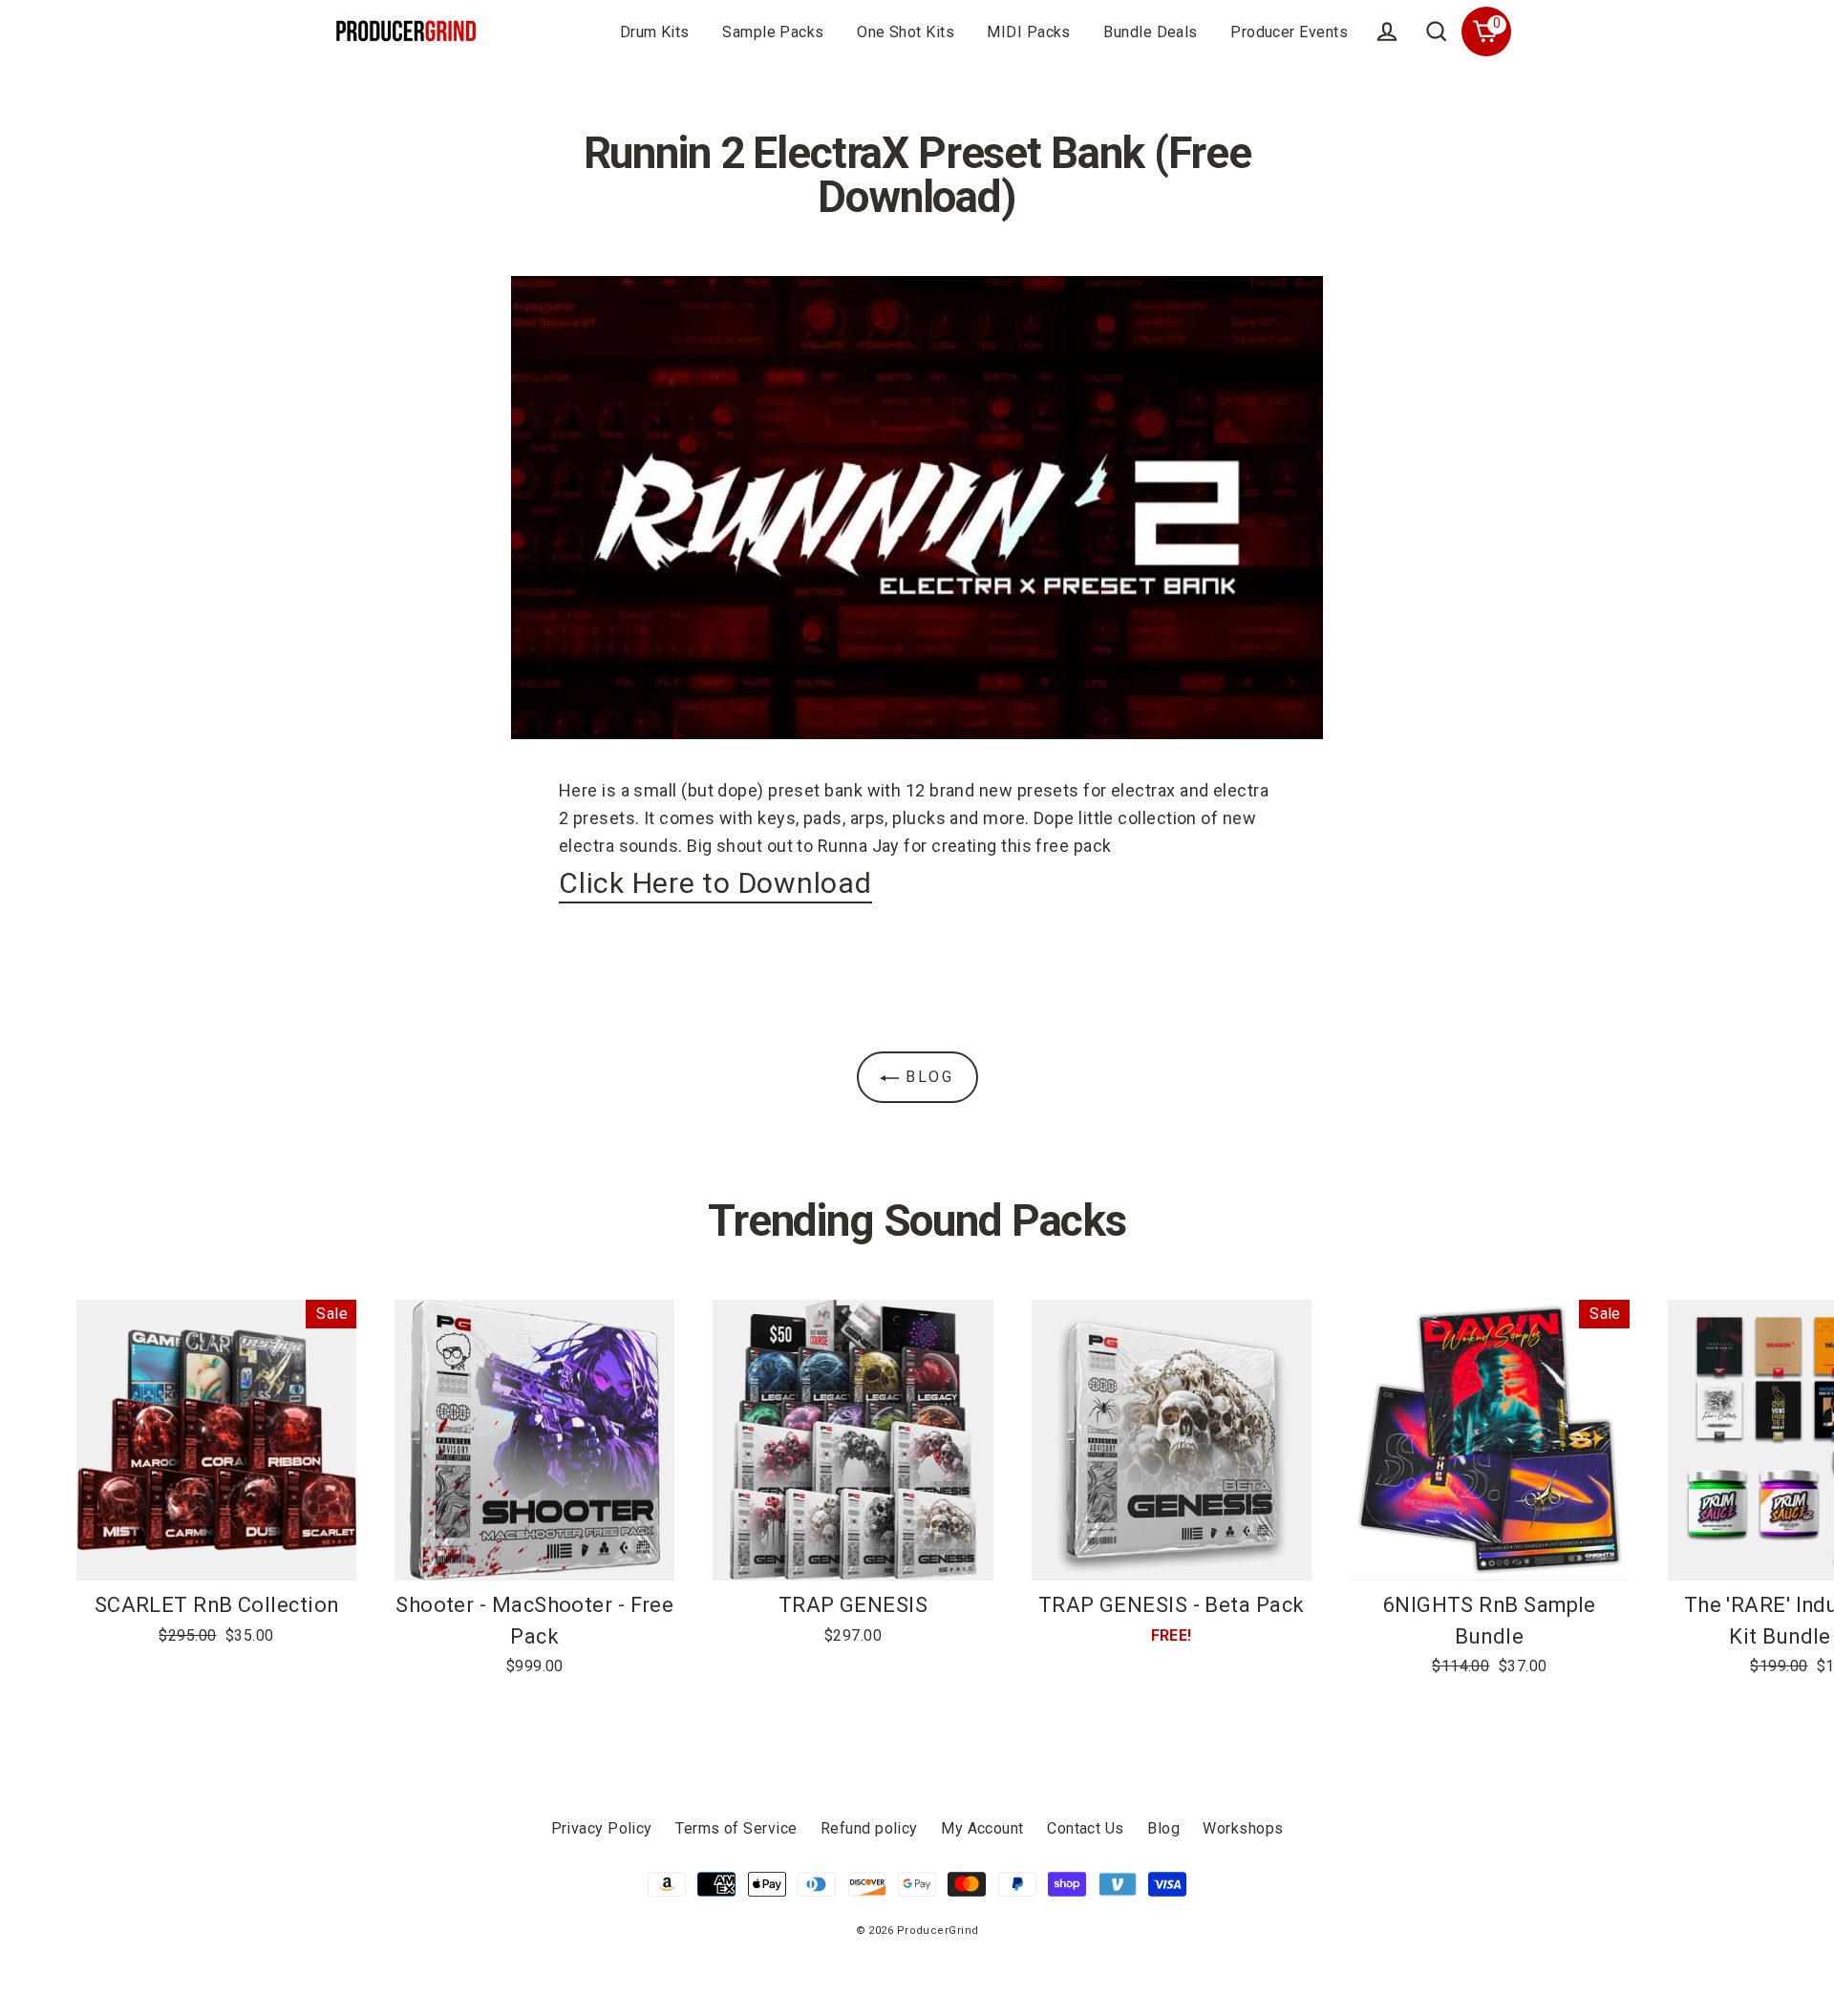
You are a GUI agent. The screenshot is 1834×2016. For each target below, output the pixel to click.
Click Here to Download (715, 883)
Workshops (1243, 1828)
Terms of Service (736, 1828)
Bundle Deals (1150, 32)
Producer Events (1289, 32)
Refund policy (869, 1828)
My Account (982, 1828)
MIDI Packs (1029, 32)
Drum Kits (655, 32)
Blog (927, 1077)
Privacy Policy (602, 1828)
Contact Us (1086, 1828)
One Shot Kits (906, 32)
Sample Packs (773, 32)
